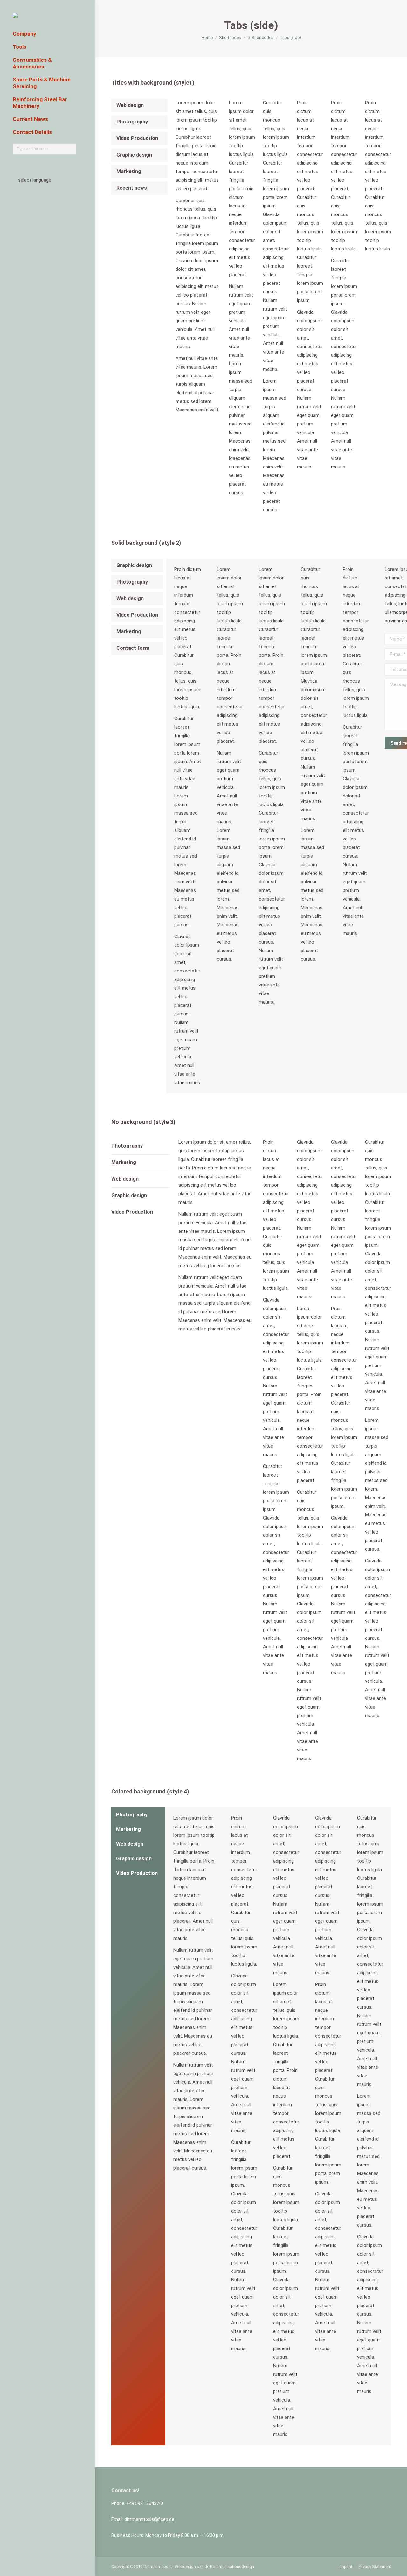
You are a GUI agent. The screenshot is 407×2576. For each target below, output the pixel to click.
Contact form (133, 648)
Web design (130, 105)
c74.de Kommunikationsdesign (225, 2567)
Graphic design (134, 155)
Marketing (129, 171)
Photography (132, 122)
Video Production (137, 138)
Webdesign (185, 2567)
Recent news (132, 188)
